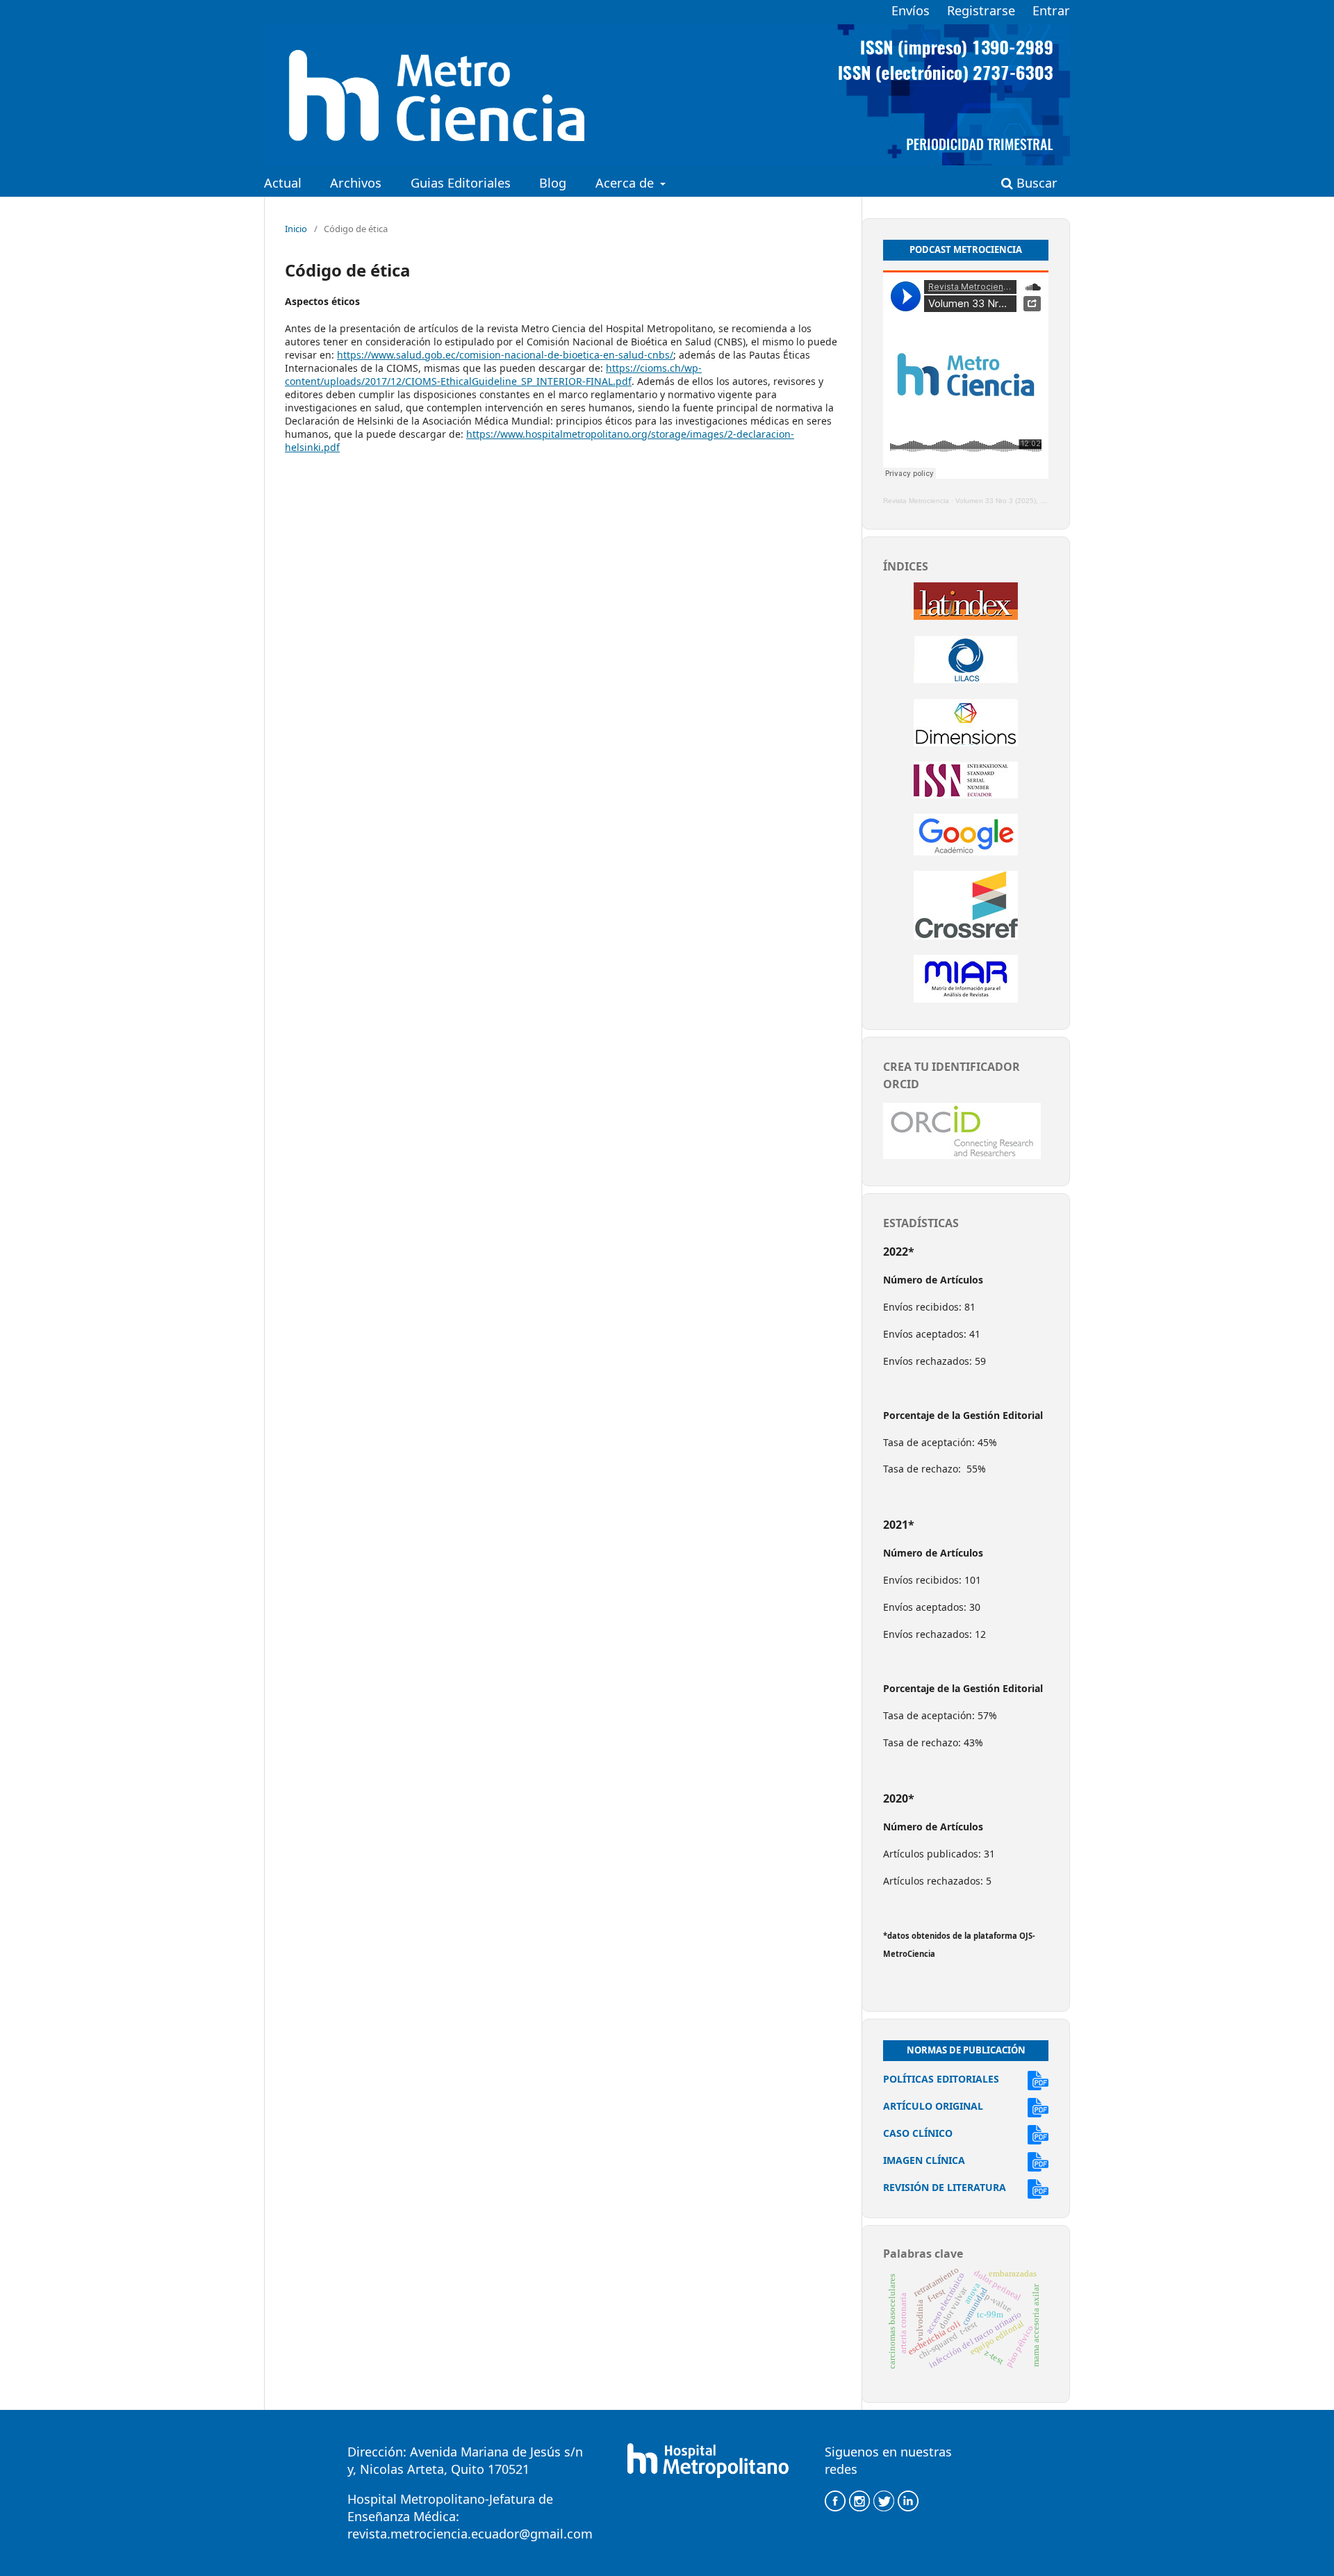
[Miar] (966, 999)
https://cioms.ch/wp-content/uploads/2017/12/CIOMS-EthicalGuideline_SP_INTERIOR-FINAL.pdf (493, 375)
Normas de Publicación (966, 2050)
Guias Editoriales (461, 183)
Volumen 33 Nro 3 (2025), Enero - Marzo (1020, 501)
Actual (283, 183)
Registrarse (981, 10)
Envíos (911, 10)
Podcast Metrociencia (966, 249)
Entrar (1051, 10)
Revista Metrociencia (916, 501)
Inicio (296, 229)
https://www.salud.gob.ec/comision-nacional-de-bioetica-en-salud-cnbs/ (505, 355)
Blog (553, 183)
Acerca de (626, 183)
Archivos (356, 183)
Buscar (1035, 183)
